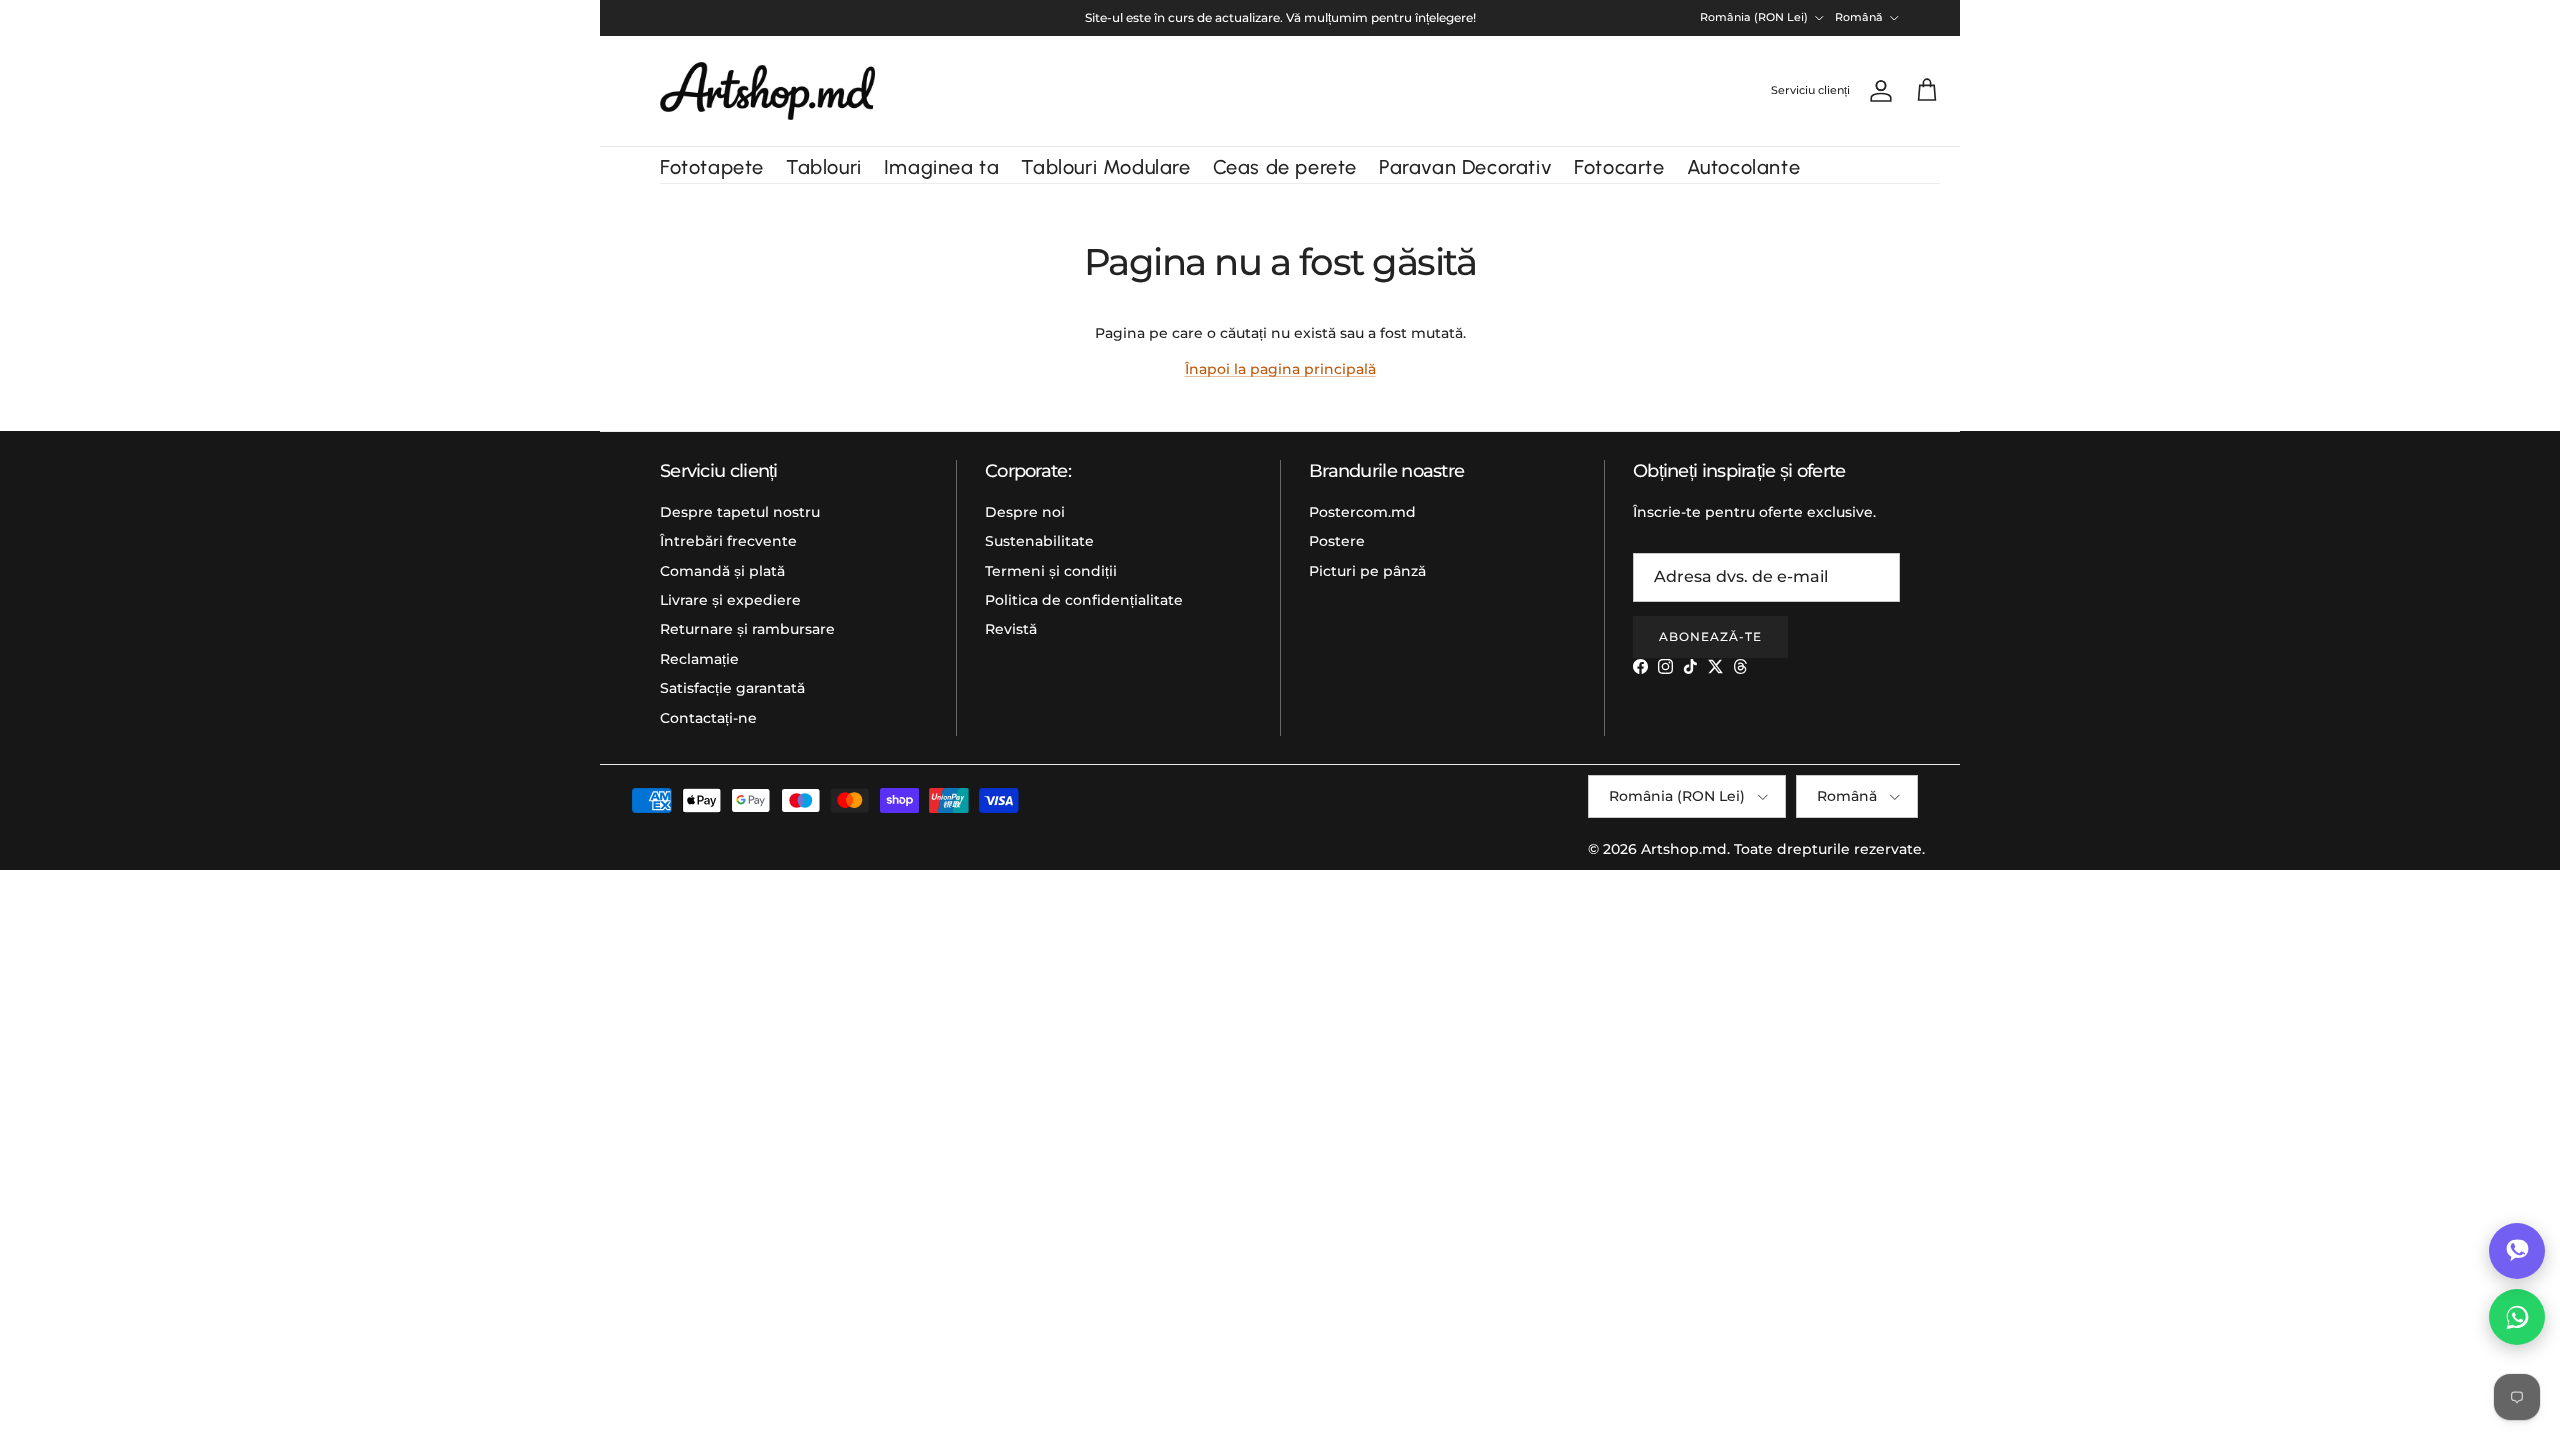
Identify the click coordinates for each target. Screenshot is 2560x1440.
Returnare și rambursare (747, 629)
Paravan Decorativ (1465, 167)
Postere (1337, 541)
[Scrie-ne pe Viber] (2517, 1251)
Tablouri (824, 167)
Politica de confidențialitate (1084, 600)
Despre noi (1025, 512)
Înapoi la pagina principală (1280, 369)
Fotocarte (1619, 167)
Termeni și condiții (1051, 571)
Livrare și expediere (730, 600)
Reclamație (699, 659)
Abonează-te (1710, 636)
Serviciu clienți (1810, 90)
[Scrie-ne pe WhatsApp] (2517, 1317)
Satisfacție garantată (732, 688)
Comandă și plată (722, 571)
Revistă (1011, 629)
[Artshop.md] (767, 91)
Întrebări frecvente (728, 541)
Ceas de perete (1285, 167)
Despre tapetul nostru (740, 512)
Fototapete (712, 167)
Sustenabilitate (1039, 541)
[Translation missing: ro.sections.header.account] (1877, 91)
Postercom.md (1362, 512)
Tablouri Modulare (1105, 167)
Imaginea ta (942, 167)
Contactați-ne (708, 718)
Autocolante (1744, 167)
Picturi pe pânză (1367, 571)
